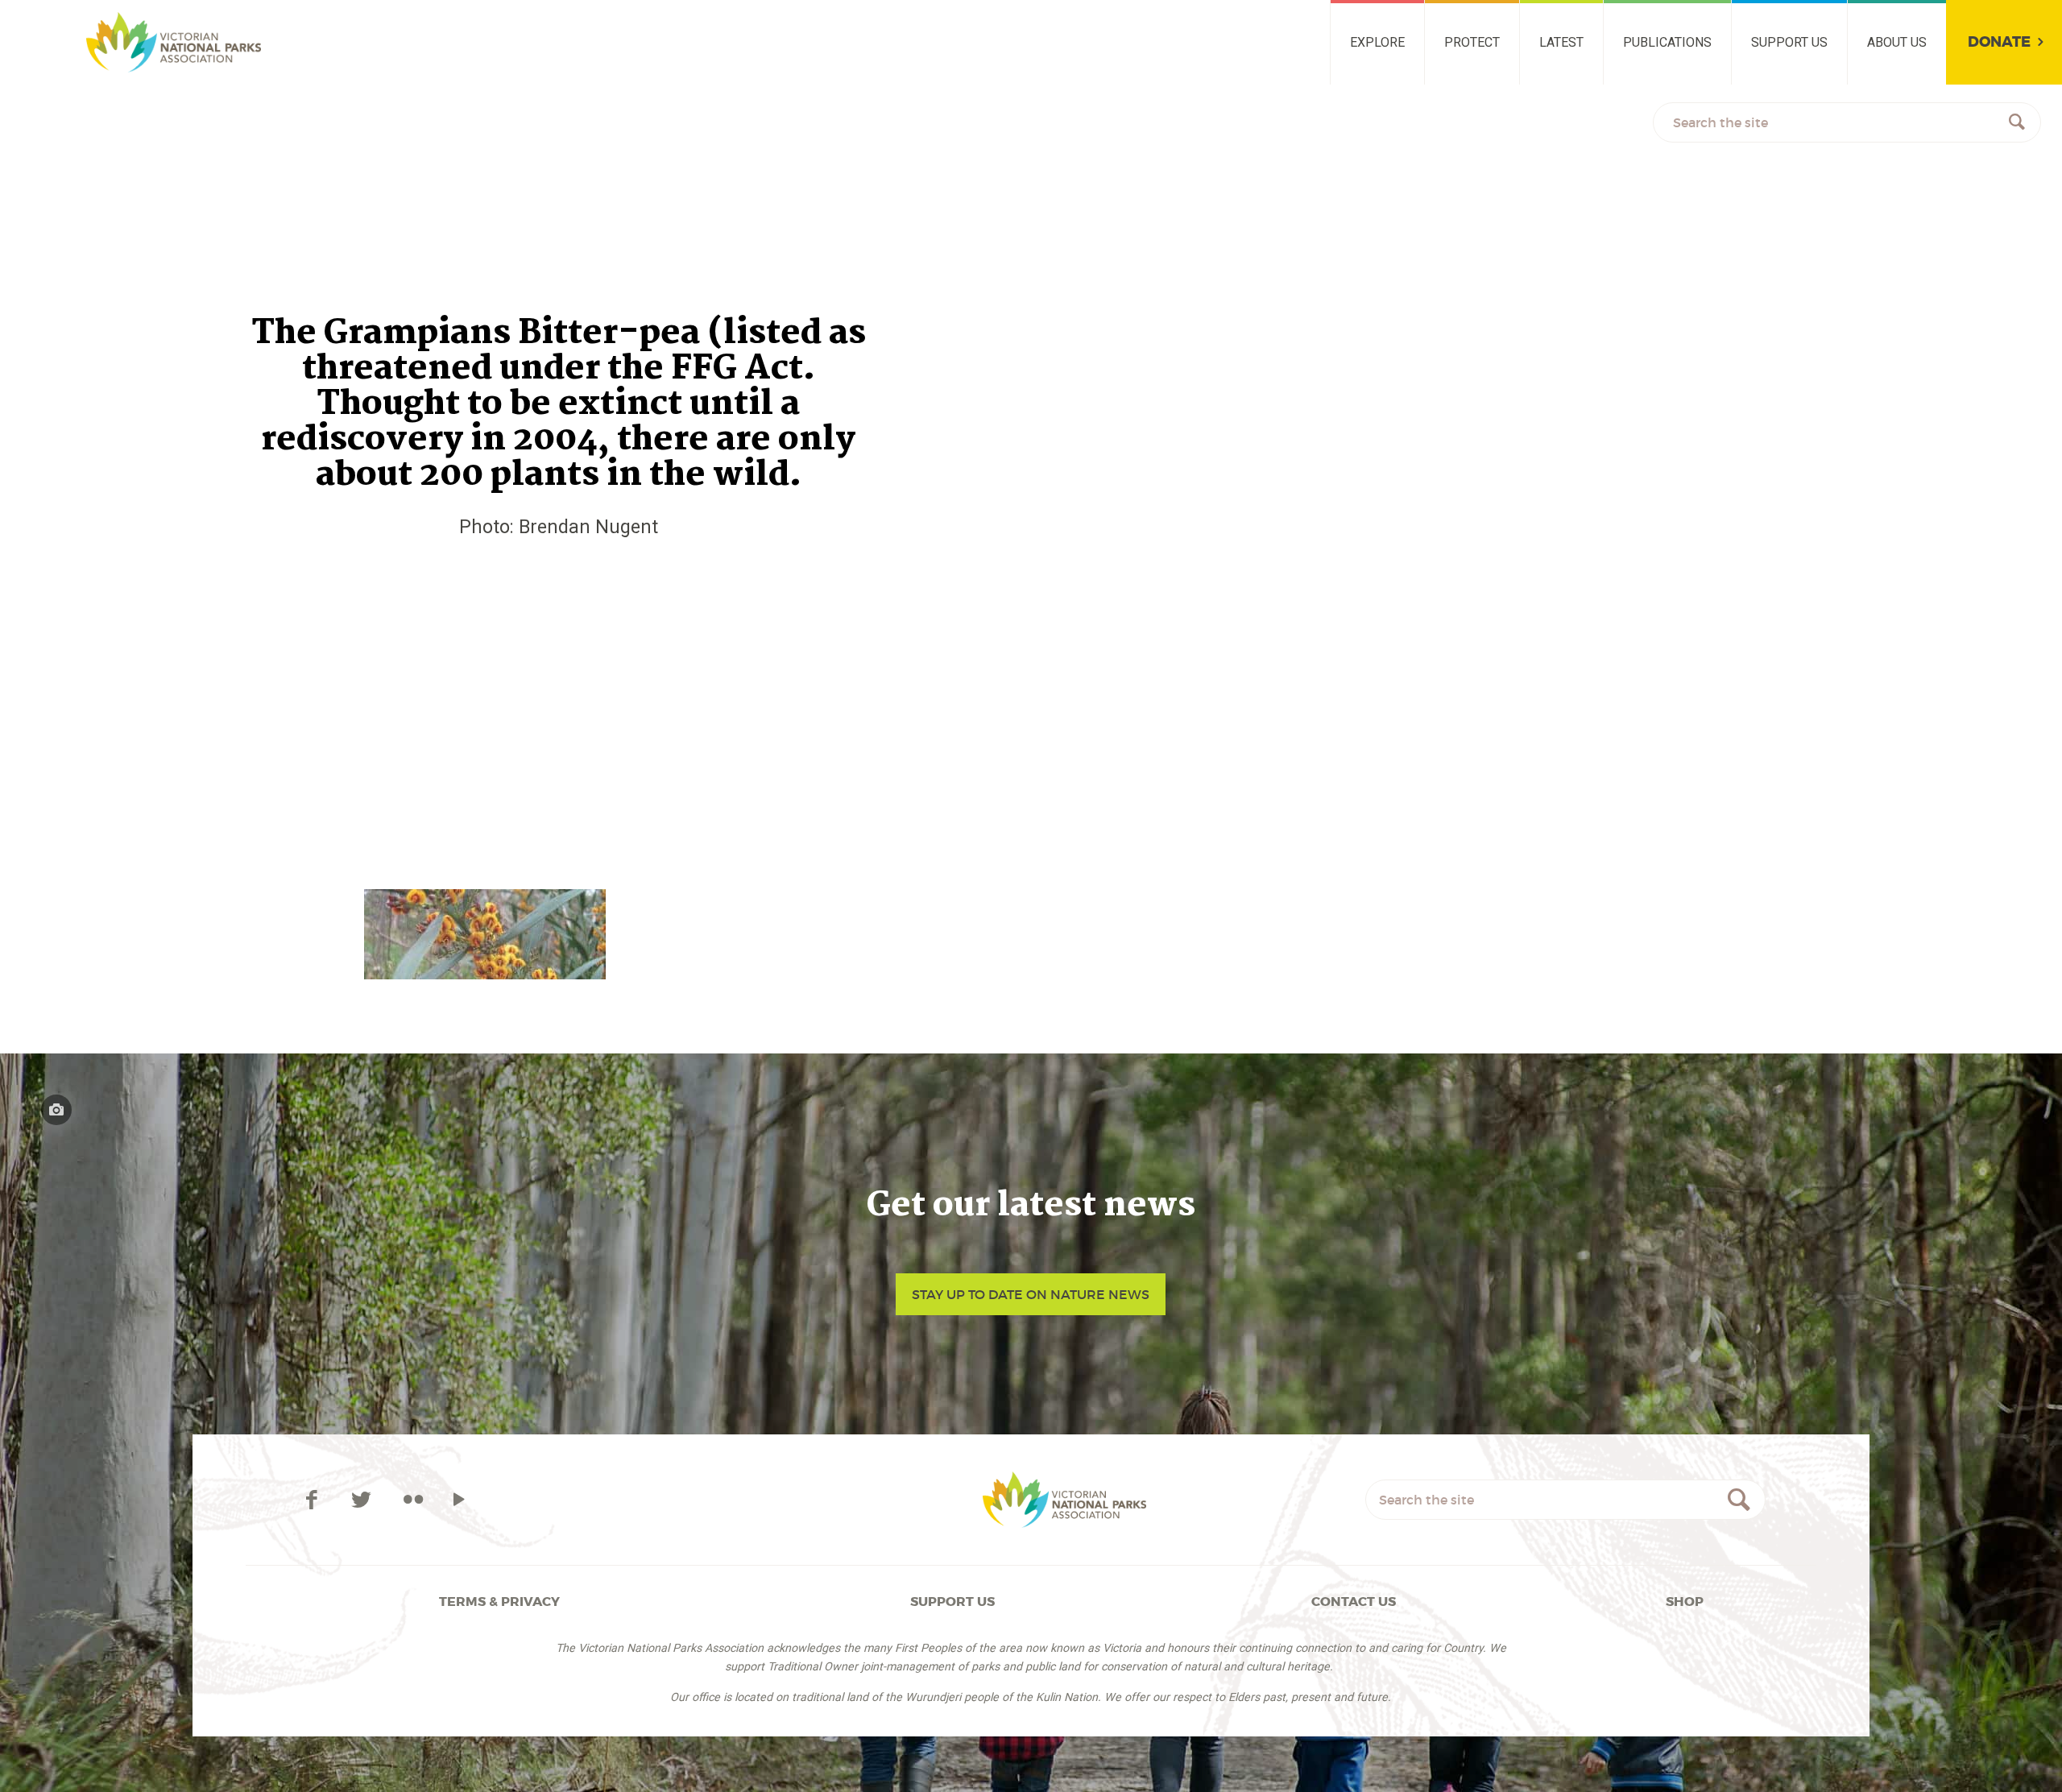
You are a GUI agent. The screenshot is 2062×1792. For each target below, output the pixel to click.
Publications (1667, 42)
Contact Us (1354, 1602)
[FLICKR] (413, 1500)
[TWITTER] (364, 1500)
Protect (1472, 42)
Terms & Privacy (499, 1602)
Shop (1685, 1602)
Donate (1999, 42)
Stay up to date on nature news (1031, 1294)
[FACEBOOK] (314, 1500)
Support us (1789, 42)
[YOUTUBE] (459, 1500)
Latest (1561, 42)
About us (1897, 42)
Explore (1377, 42)
